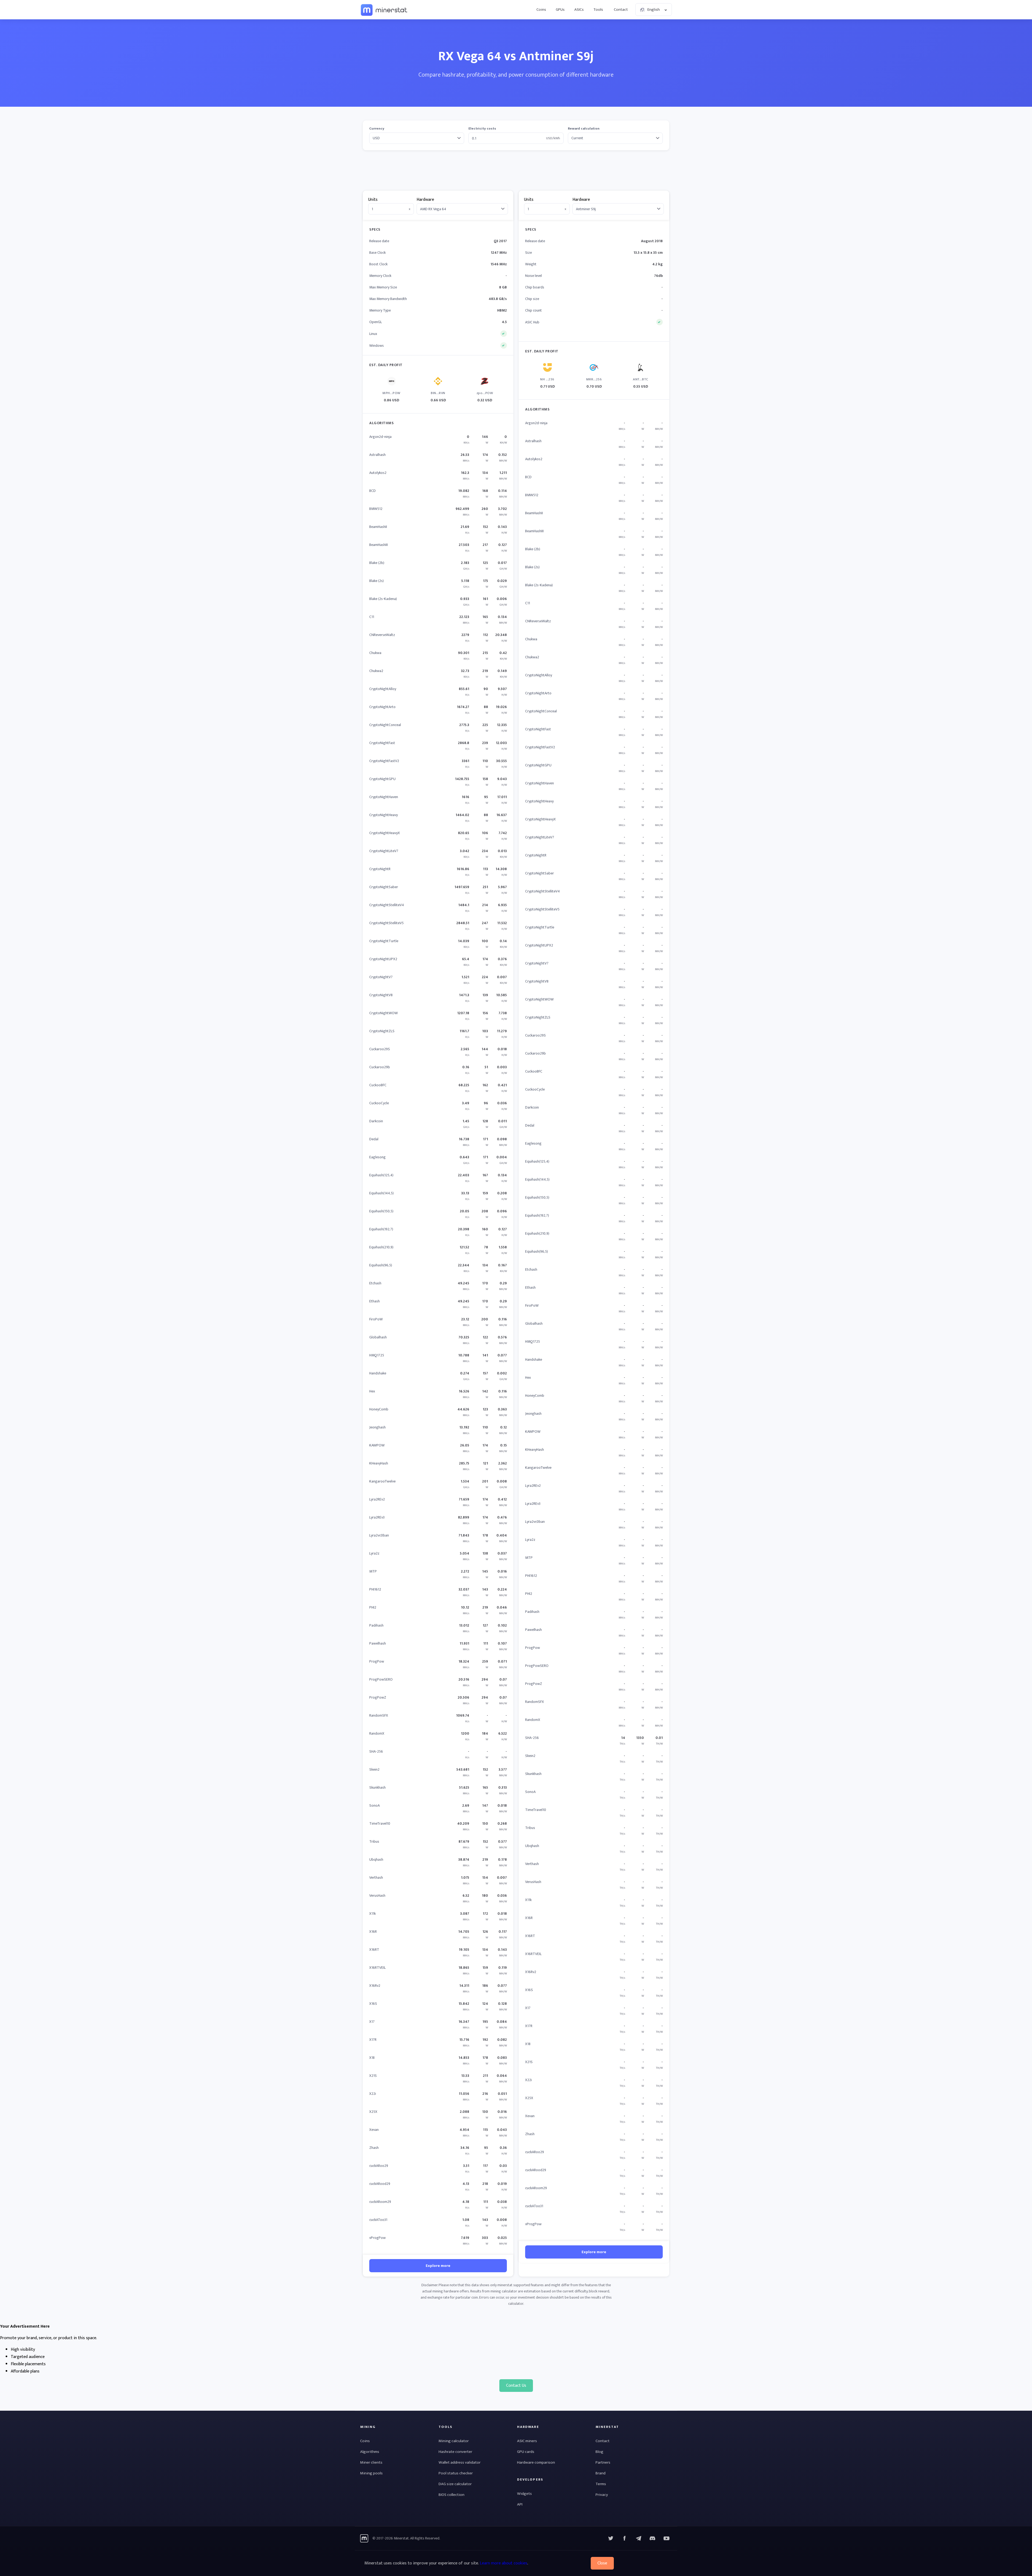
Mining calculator (454, 2441)
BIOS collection (451, 2495)
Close (602, 2563)
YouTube (653, 2538)
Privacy (602, 2495)
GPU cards (526, 2452)
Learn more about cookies (504, 2563)
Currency (377, 129)
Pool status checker (456, 2473)
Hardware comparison (536, 2462)
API (520, 2504)
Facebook (625, 2538)
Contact (621, 10)
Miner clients (371, 2462)
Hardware (425, 200)
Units (373, 200)
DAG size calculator (455, 2484)
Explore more (438, 2266)
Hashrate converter (455, 2452)
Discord (666, 2538)
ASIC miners (527, 2441)
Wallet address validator (460, 2462)
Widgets (524, 2494)
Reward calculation (584, 129)
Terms (601, 2484)
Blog (599, 2452)
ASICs (579, 10)
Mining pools (371, 2473)
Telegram (639, 2538)
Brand (601, 2473)
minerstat (384, 10)
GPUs (560, 10)
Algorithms (370, 2452)
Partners (603, 2462)
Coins (541, 10)
